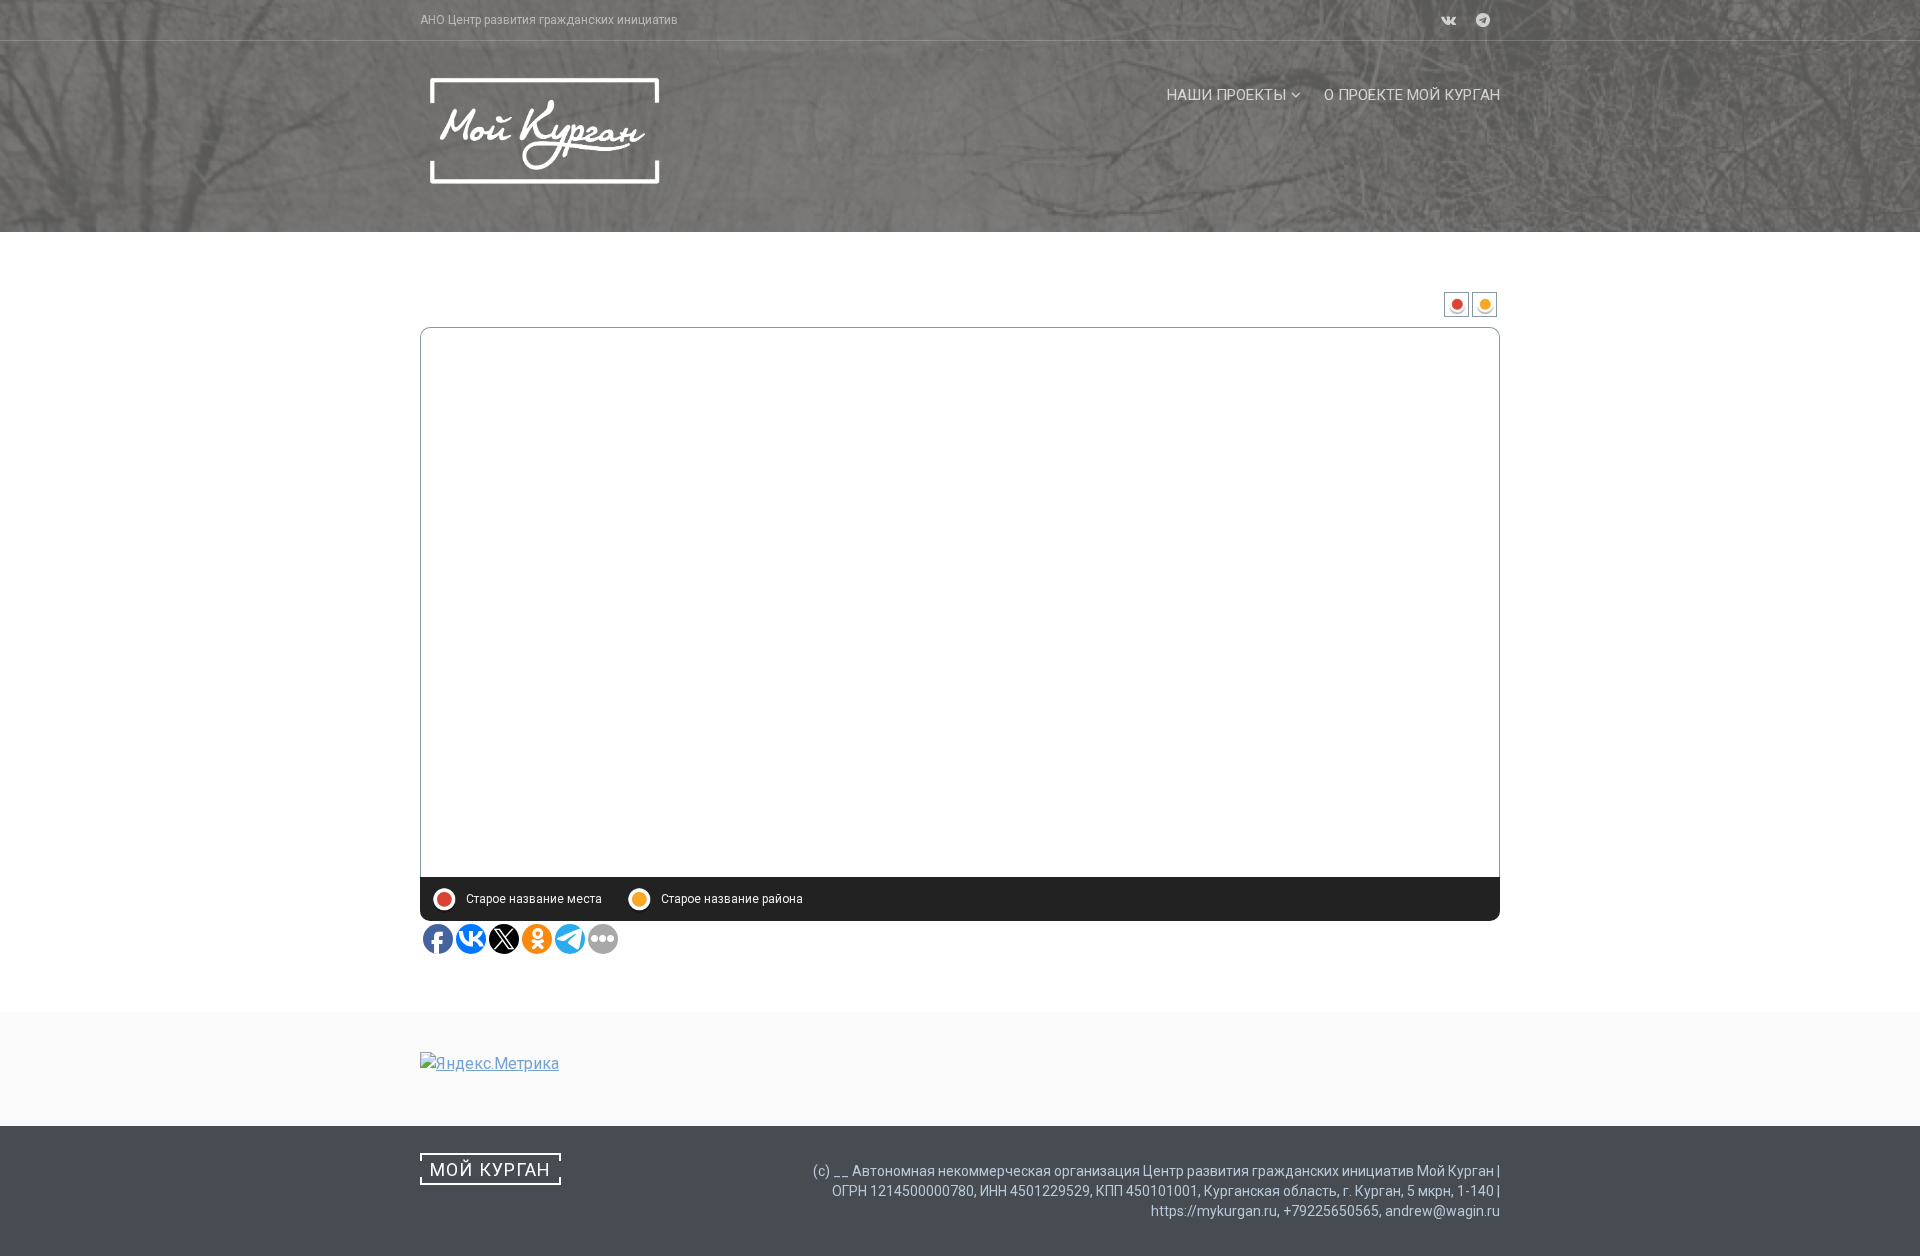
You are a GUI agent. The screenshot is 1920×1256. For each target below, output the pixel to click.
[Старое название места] (1458, 308)
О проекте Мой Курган (1412, 95)
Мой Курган (490, 1169)
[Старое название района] (1486, 308)
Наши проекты (1226, 95)
